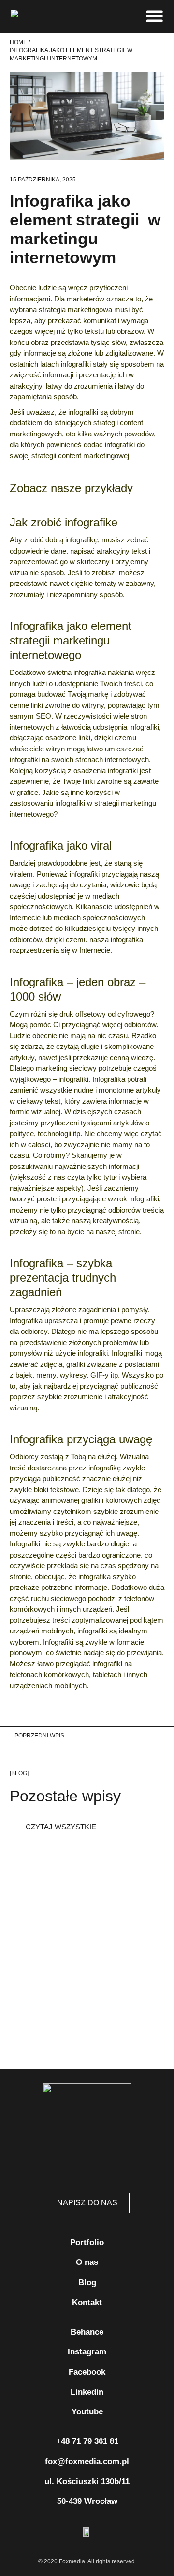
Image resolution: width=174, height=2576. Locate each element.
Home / (20, 42)
